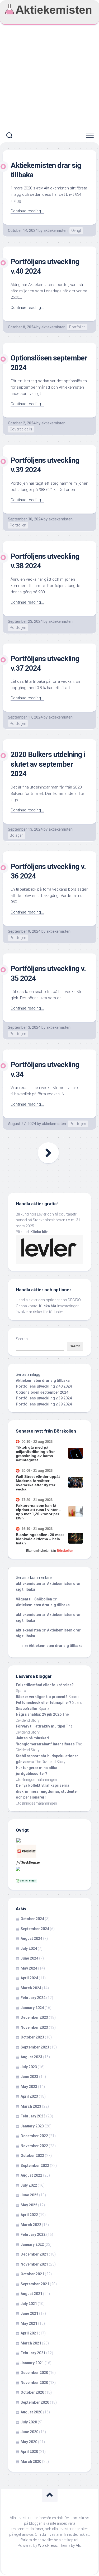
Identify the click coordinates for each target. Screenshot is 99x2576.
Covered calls (21, 429)
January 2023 (32, 2126)
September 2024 (35, 1929)
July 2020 (29, 2422)
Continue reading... (27, 211)
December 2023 (34, 2017)
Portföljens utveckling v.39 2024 (44, 1398)
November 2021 (34, 2264)
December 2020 (34, 2373)
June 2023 (29, 2077)
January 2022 (32, 2244)
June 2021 (29, 2313)
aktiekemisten (56, 230)
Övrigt (76, 230)
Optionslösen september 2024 (42, 1392)
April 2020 (29, 2452)
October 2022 (32, 2156)
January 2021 (32, 2363)
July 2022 (29, 2185)
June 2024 (29, 1958)
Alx (78, 2545)
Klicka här (39, 1232)
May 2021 (29, 2323)
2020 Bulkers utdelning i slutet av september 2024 (48, 764)
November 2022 (34, 2146)
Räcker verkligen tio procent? (42, 1697)
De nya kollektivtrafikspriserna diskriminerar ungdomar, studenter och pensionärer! (47, 1791)
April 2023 (29, 2096)
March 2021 (31, 2343)
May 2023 (29, 2087)
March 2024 (31, 1988)
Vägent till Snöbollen (34, 1599)
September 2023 (35, 2047)
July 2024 (29, 1949)
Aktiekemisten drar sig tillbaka (43, 1380)
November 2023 (34, 2027)
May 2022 (29, 2205)
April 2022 (29, 2215)
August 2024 (31, 1939)
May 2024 (29, 1968)
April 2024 (29, 1978)
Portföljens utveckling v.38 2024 (44, 1404)
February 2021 (33, 2353)
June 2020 (29, 2432)
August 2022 (31, 2175)
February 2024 (33, 1998)
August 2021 (31, 2294)
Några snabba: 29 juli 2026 (39, 1714)
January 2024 (32, 2008)
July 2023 (29, 2067)
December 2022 (34, 2136)
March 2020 (31, 2462)
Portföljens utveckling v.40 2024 (44, 1386)
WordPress (48, 2545)
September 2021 (35, 2284)
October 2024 (32, 1919)
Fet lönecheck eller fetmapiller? (44, 1703)
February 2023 (33, 2116)
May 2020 (29, 2442)
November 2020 (34, 2383)
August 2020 (31, 2412)
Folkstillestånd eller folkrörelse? (45, 1685)
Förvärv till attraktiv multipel (41, 1726)
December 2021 (34, 2254)
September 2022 (35, 2166)
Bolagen (17, 835)
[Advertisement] (49, 77)
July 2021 (29, 2304)
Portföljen (77, 327)
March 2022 (31, 2225)
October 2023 (32, 2037)
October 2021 (32, 2274)
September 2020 (35, 2402)
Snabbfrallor (27, 1709)
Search (22, 1339)
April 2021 (29, 2333)
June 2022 (29, 2195)
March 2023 (31, 2106)
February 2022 (33, 2234)
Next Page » (48, 1153)
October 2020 (32, 2392)
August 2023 (31, 2057)
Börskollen (65, 1551)
